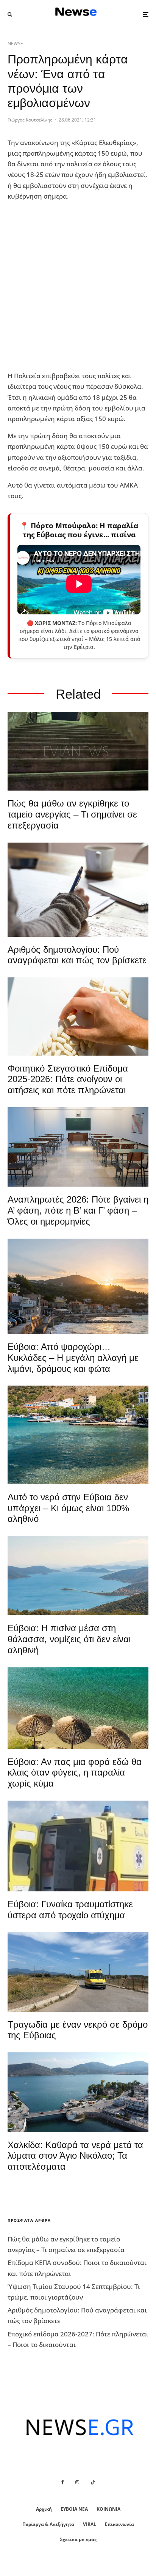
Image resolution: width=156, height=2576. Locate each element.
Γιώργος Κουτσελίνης (30, 120)
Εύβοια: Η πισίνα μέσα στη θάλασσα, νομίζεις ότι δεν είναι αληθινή (69, 1639)
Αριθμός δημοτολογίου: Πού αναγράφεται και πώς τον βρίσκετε (77, 955)
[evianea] (78, 751)
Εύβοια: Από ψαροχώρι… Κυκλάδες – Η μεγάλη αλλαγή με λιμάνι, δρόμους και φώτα (73, 1358)
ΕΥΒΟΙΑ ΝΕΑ (74, 2509)
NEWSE (15, 43)
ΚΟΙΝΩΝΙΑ (108, 2509)
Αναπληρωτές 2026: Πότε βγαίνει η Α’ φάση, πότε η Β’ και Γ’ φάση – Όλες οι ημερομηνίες (78, 1210)
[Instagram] (77, 2482)
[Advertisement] (78, 286)
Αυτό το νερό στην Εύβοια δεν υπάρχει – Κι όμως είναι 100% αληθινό (68, 1508)
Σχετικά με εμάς (78, 2539)
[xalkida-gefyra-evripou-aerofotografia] (78, 2092)
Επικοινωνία (119, 2524)
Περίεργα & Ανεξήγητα (48, 2524)
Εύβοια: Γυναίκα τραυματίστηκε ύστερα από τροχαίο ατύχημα (70, 1910)
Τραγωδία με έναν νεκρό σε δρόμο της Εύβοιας (78, 2030)
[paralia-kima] (78, 1435)
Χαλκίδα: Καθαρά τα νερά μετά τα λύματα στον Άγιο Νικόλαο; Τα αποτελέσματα (75, 2156)
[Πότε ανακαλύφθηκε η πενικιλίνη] (78, 1017)
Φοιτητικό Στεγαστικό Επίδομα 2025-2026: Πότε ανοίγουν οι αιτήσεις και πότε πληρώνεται (68, 1079)
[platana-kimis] (78, 1286)
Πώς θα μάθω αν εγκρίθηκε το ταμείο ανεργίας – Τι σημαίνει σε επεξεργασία (72, 814)
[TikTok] (93, 2482)
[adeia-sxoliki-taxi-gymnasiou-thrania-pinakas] (78, 1147)
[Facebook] (63, 2482)
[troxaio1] (78, 1972)
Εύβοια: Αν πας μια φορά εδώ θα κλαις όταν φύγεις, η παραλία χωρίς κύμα (75, 1773)
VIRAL (90, 2524)
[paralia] (78, 1576)
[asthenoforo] (78, 1846)
